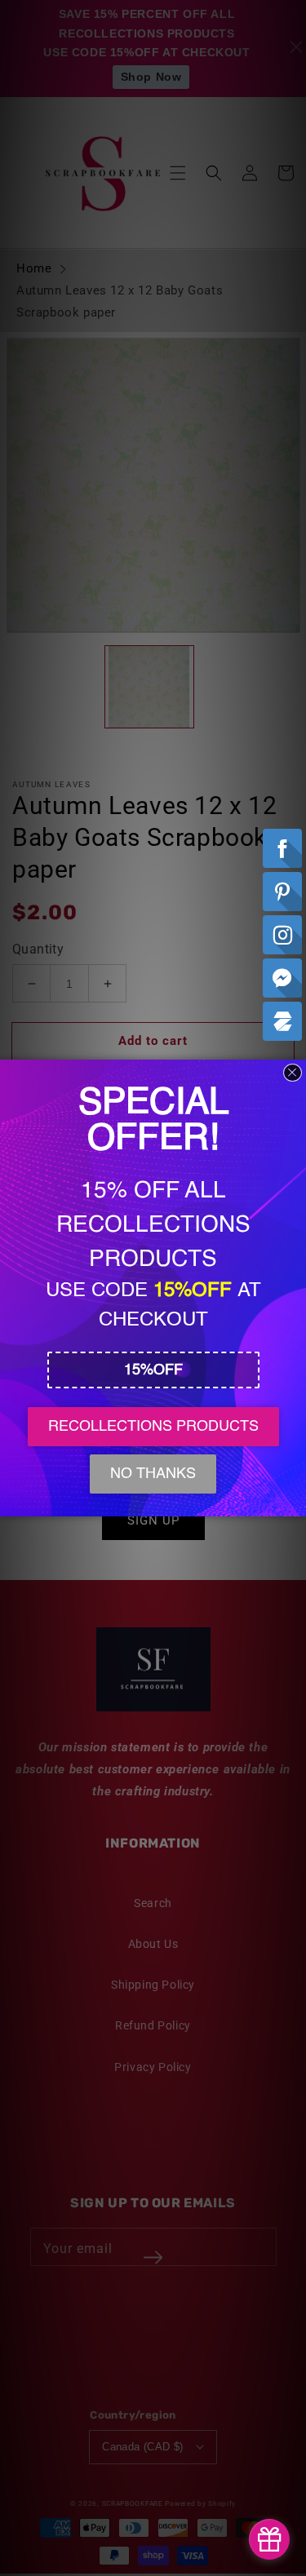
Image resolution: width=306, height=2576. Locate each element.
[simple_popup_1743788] (269, 2539)
